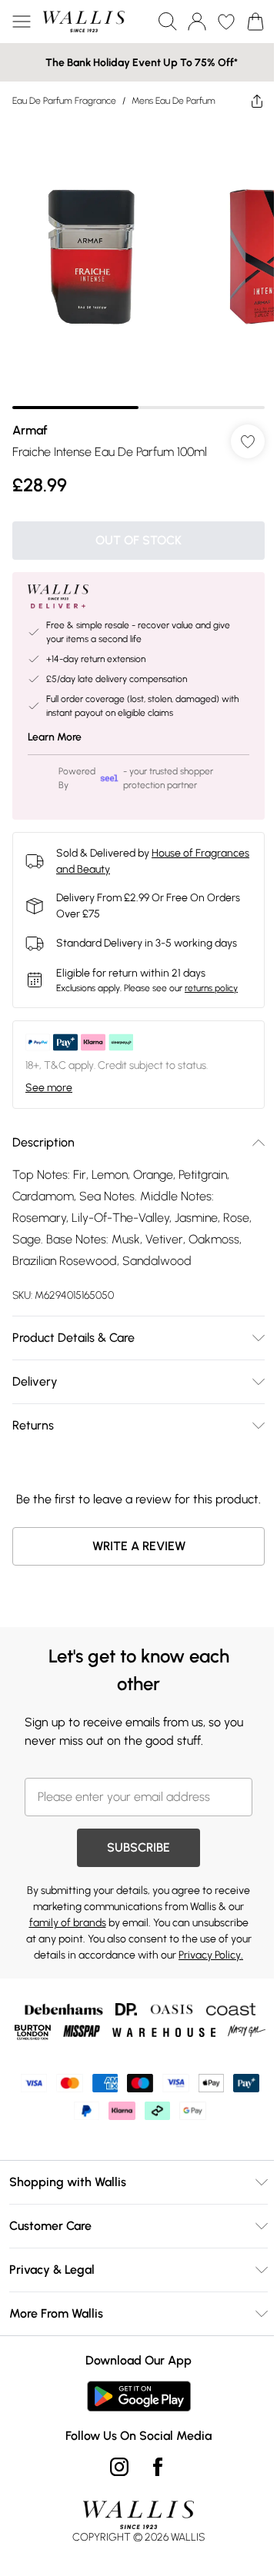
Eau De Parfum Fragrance (64, 101)
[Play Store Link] (139, 2396)
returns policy (211, 988)
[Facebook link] (158, 2467)
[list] (138, 265)
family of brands (68, 1923)
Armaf (30, 430)
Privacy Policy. (211, 1955)
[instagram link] (119, 2467)
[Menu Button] (22, 22)
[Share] (257, 101)
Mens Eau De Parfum (174, 101)
